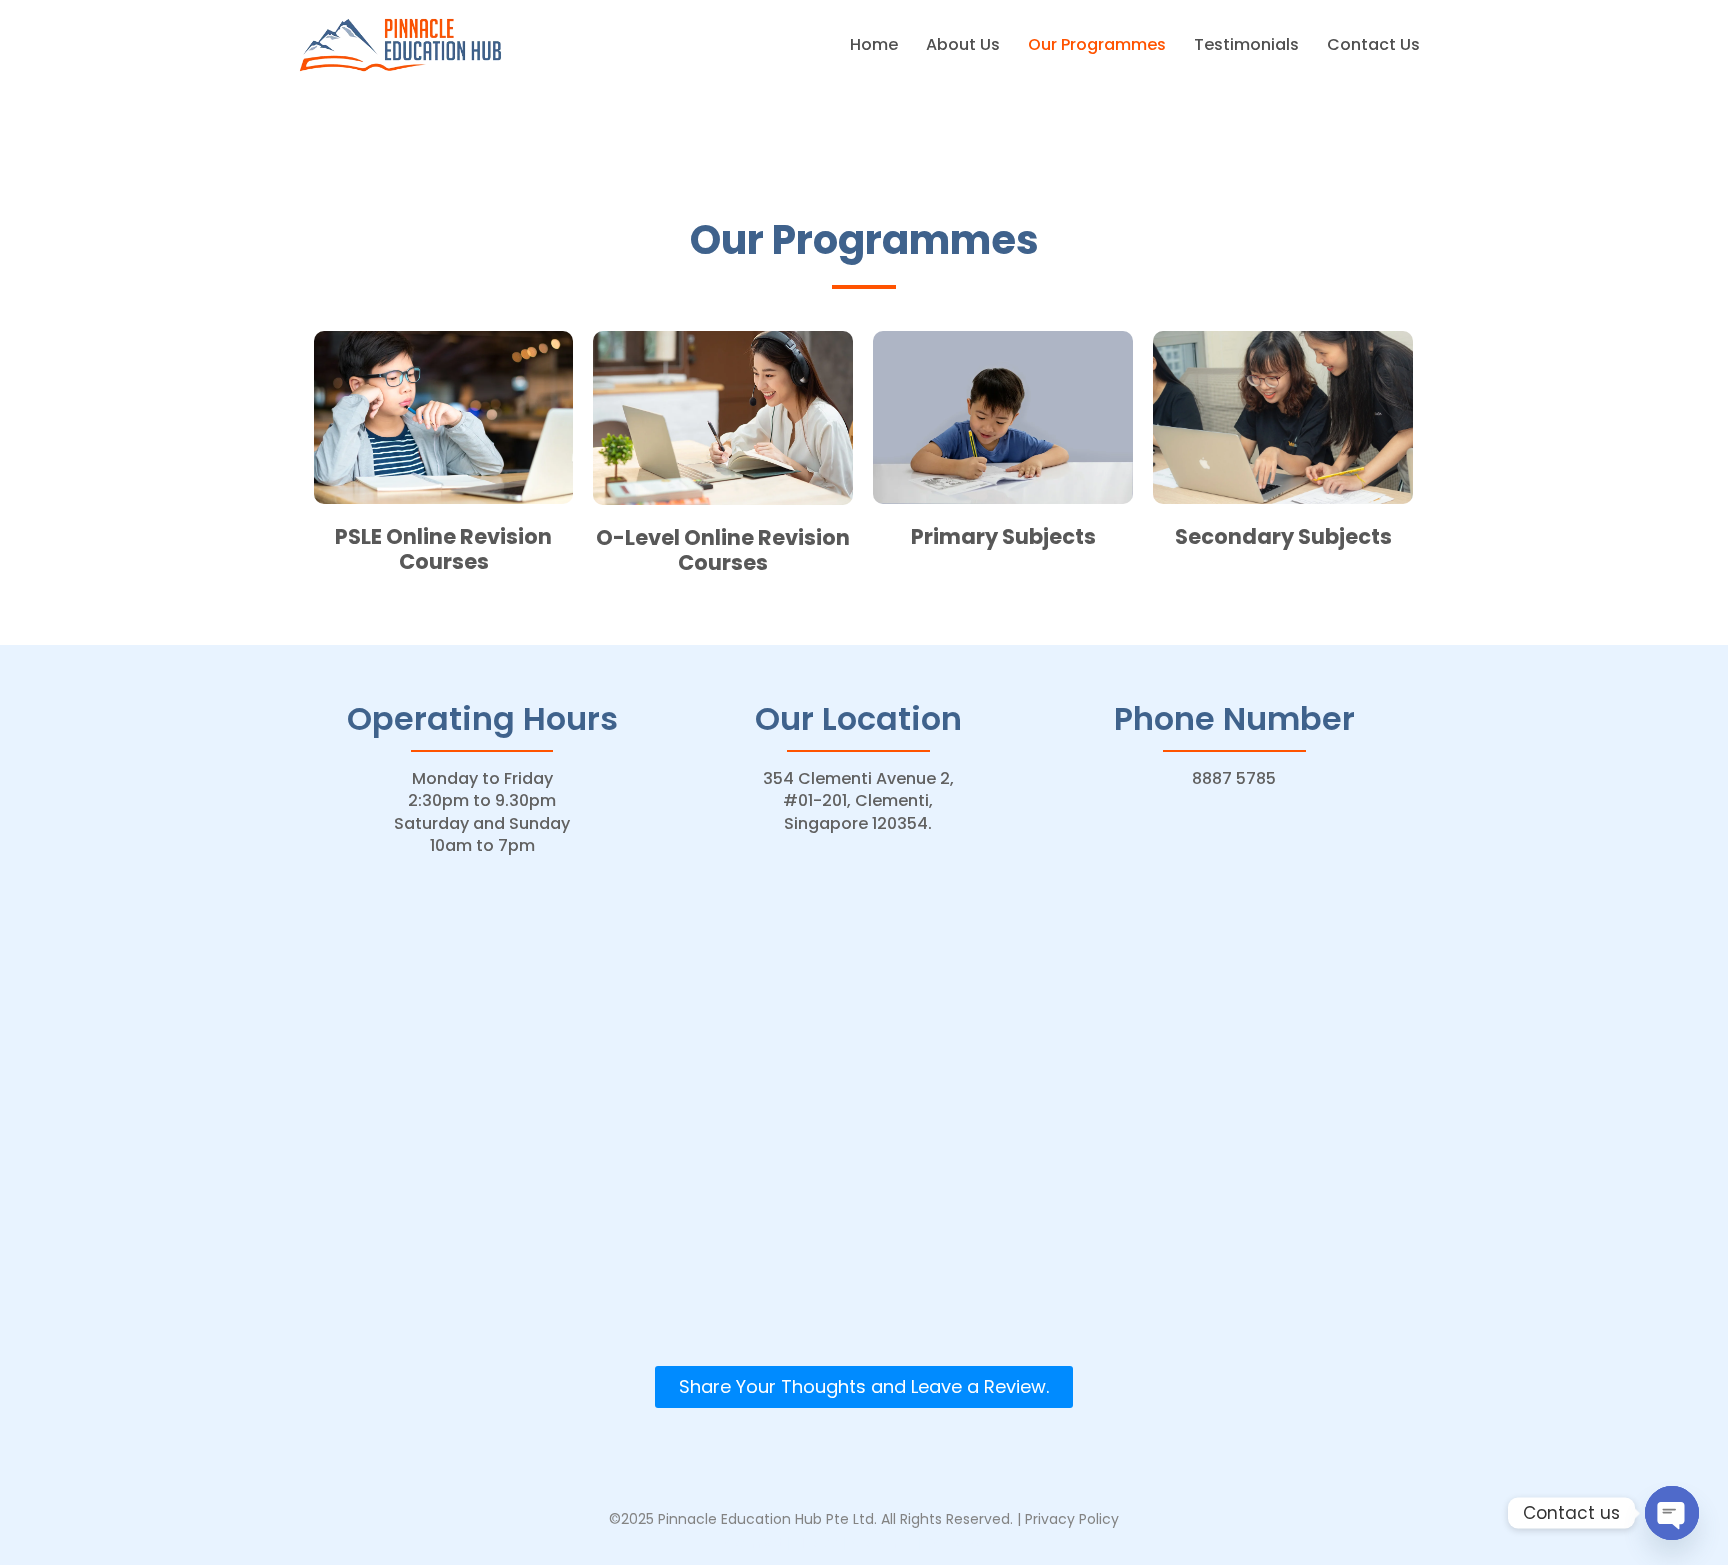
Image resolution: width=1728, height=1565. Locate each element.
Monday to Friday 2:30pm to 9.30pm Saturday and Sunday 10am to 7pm (482, 812)
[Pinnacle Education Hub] (401, 43)
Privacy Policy (1072, 1519)
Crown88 (882, 1543)
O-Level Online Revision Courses (723, 550)
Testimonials (1246, 44)
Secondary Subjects (1283, 536)
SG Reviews (965, 1543)
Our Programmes (1097, 44)
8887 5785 (1234, 778)
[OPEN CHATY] (1672, 1513)
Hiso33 (817, 1543)
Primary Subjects (1003, 536)
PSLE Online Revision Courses (443, 549)
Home (874, 44)
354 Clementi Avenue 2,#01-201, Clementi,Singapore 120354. (858, 801)
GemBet (754, 1543)
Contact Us (1373, 44)
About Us (963, 44)
